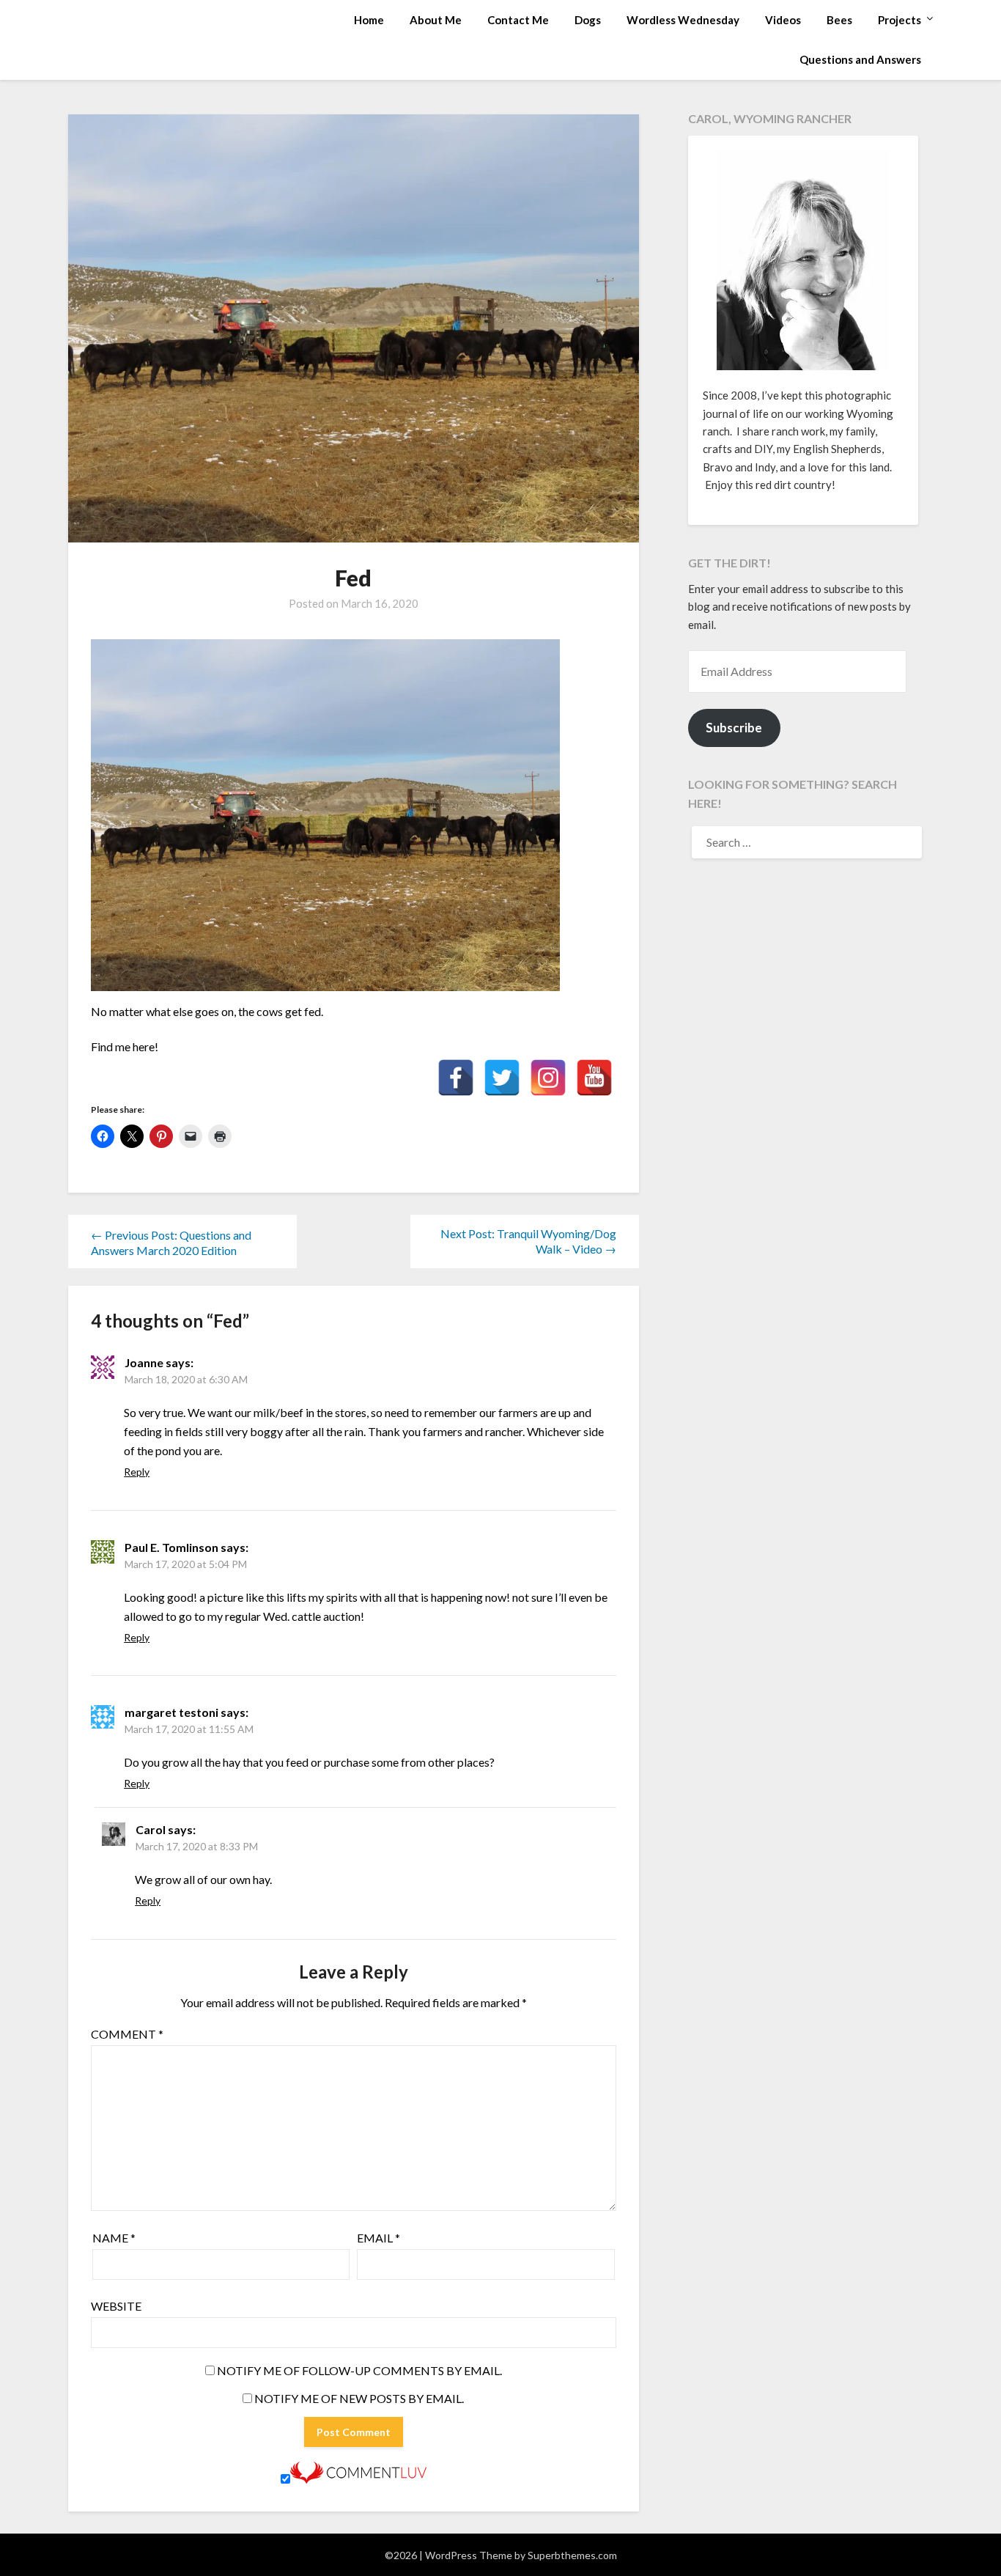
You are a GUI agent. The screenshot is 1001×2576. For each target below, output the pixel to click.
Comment (127, 2034)
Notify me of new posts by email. (359, 2398)
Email (378, 2238)
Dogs (588, 20)
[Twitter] (502, 1078)
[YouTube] (594, 1078)
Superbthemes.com (572, 2555)
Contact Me (518, 20)
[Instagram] (548, 1078)
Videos (783, 20)
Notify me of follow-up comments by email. (359, 2370)
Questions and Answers (860, 59)
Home (369, 20)
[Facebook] (456, 1078)
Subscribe (734, 728)
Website (116, 2306)
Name (114, 2238)
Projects (900, 20)
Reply (137, 1472)
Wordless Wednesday (683, 20)
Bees (839, 20)
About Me (436, 20)
